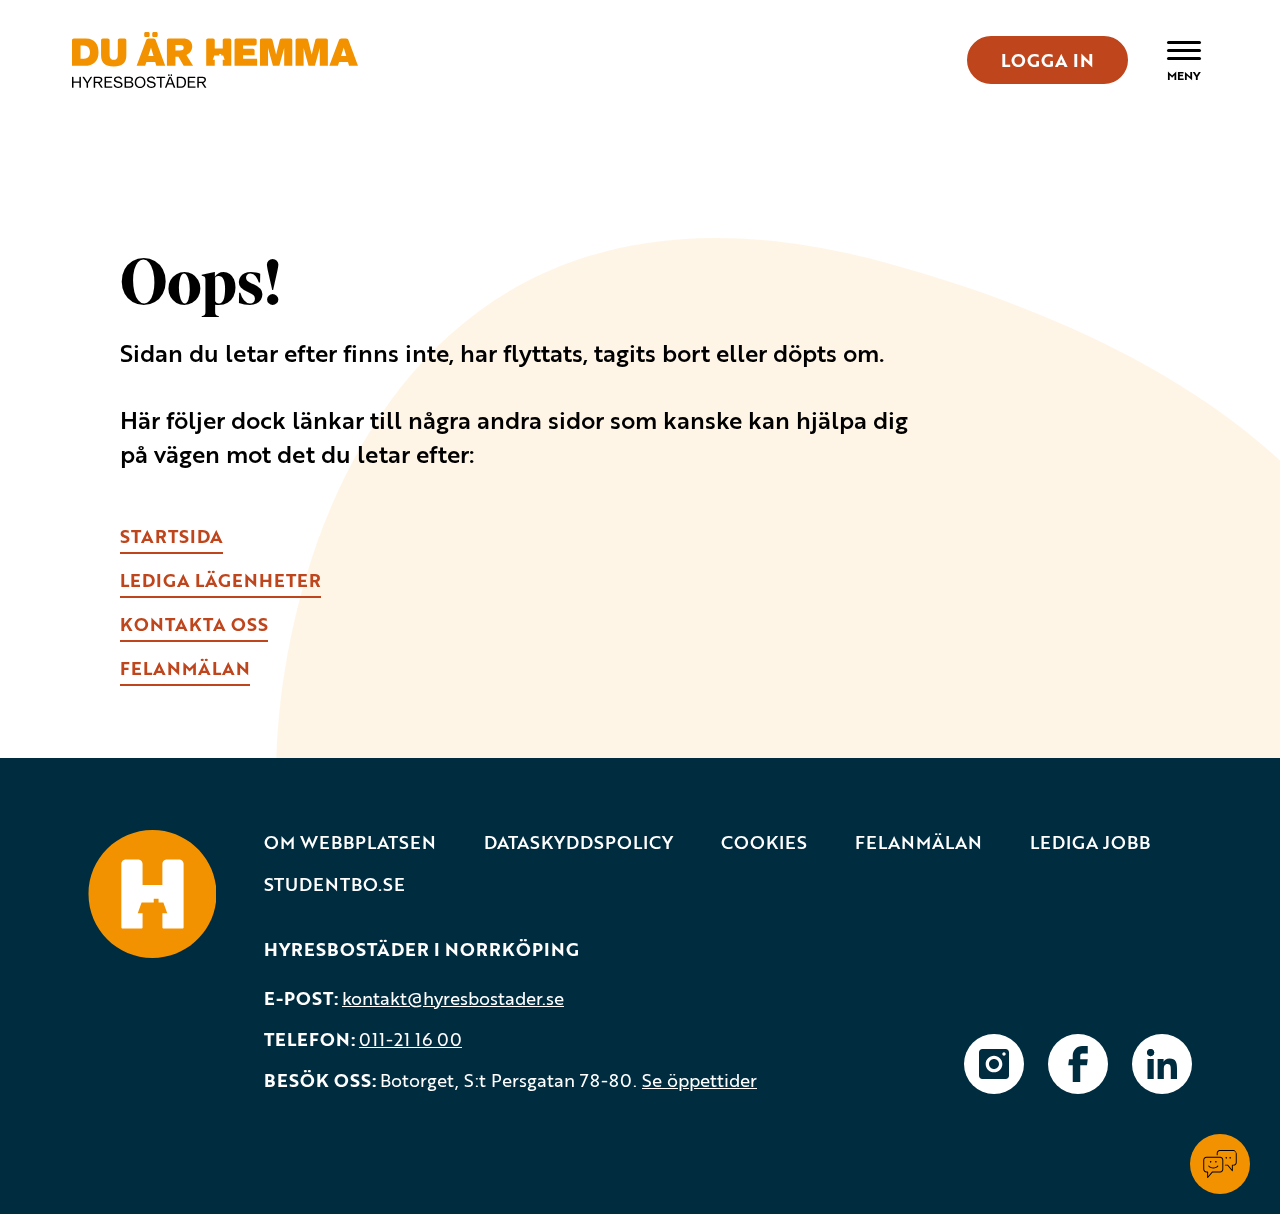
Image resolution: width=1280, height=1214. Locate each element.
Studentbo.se (334, 884)
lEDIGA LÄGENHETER (220, 580)
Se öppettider (699, 1080)
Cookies (764, 842)
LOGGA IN (1047, 60)
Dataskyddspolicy (578, 842)
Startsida (171, 536)
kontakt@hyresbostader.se (453, 998)
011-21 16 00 (410, 1039)
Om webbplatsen (350, 842)
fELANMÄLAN (185, 668)
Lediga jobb (1090, 842)
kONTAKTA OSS (194, 624)
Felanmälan (918, 842)
